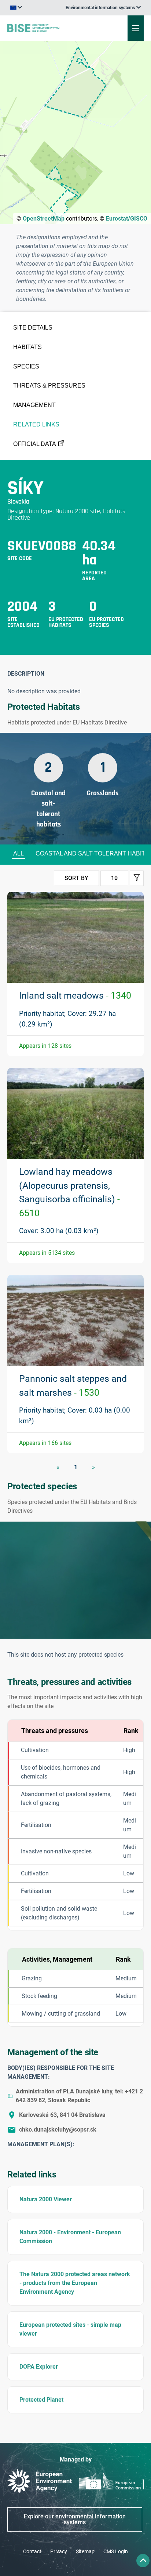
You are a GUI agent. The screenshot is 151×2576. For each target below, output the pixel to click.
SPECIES (26, 366)
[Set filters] (137, 878)
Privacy (59, 2551)
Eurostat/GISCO (127, 219)
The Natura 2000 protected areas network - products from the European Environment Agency (75, 2283)
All (19, 853)
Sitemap (85, 2551)
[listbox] (103, 8)
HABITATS (27, 347)
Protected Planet (41, 2400)
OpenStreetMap (44, 219)
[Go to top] (143, 2561)
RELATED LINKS (36, 424)
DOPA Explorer (39, 2367)
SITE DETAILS (33, 328)
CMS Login (116, 2551)
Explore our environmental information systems (75, 2519)
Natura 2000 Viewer (46, 2199)
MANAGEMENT (34, 405)
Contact (32, 2551)
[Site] (51, 28)
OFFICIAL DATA (35, 444)
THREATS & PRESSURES (49, 386)
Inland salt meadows (75, 995)
